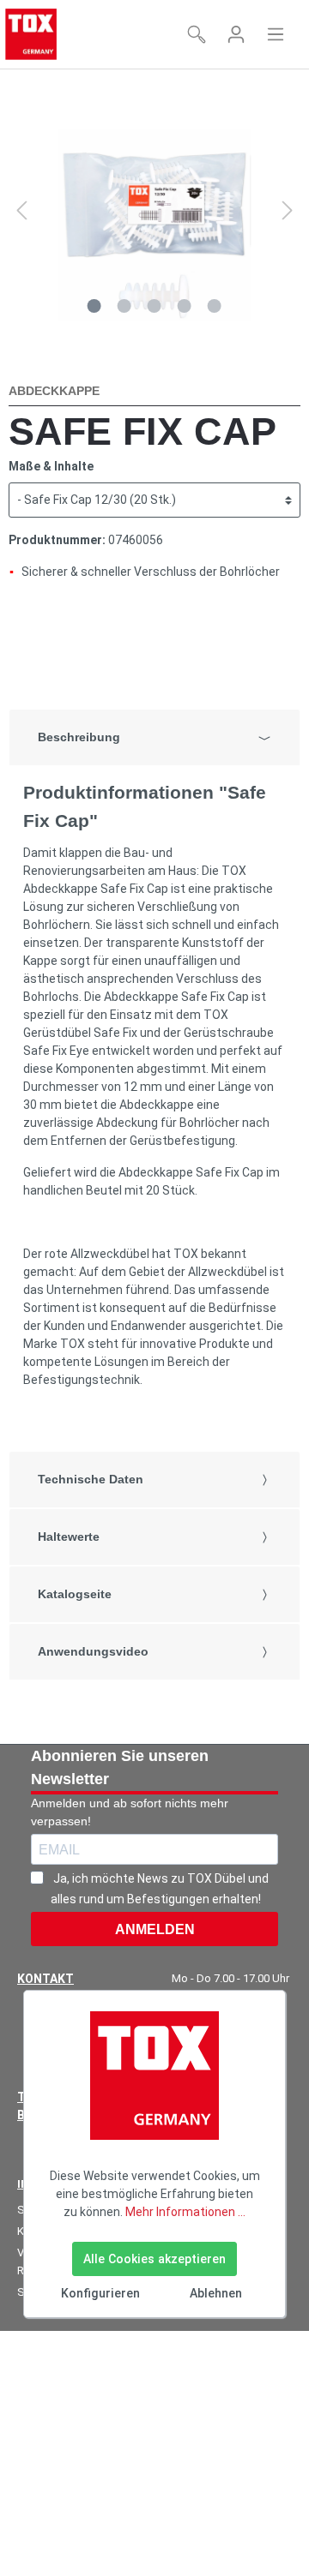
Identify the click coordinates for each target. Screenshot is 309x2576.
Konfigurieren (100, 2293)
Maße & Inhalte (51, 466)
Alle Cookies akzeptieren (154, 2259)
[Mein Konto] (236, 34)
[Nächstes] (288, 210)
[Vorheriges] (21, 210)
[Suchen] (197, 34)
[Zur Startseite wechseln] (31, 34)
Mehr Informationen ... (185, 2212)
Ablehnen (216, 2293)
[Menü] (276, 34)
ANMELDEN (155, 1929)
